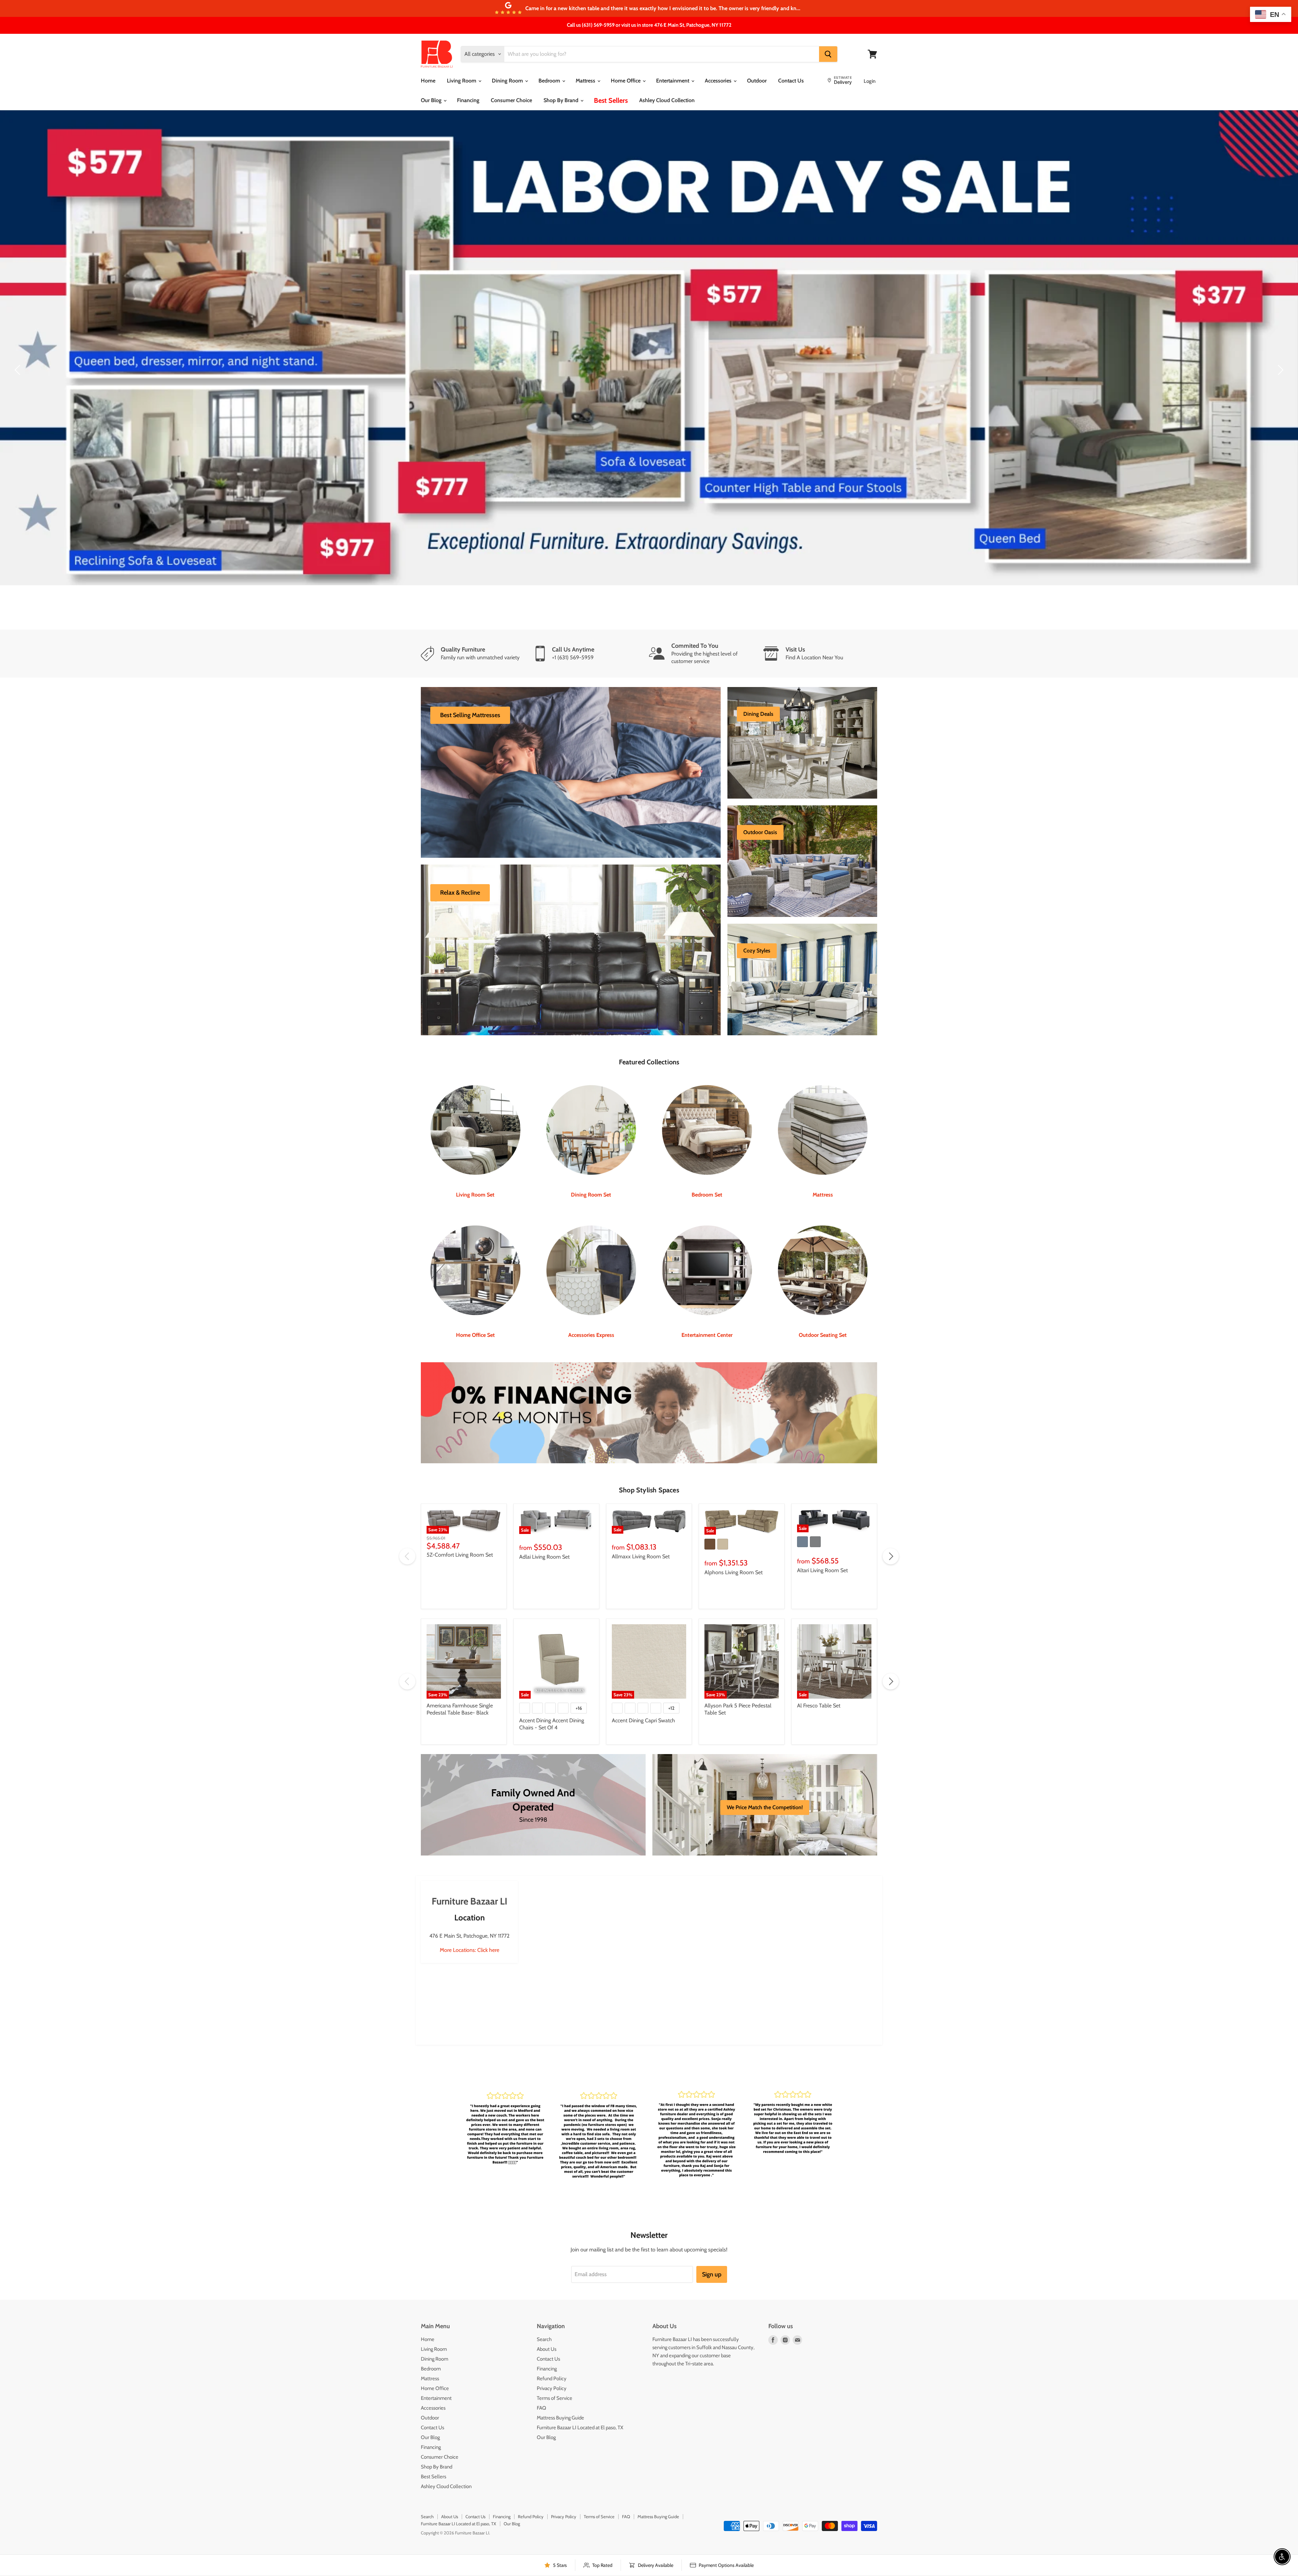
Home (428, 81)
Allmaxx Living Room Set (641, 1512)
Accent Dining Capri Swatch (643, 1676)
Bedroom (550, 81)
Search (544, 2295)
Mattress (586, 81)
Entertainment (673, 81)
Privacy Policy (552, 2344)
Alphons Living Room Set (734, 1528)
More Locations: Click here (470, 1906)
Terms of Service (555, 2354)
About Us (547, 2305)
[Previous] (19, 348)
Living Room (462, 81)
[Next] (1279, 348)
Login (870, 81)
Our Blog (432, 100)
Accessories (719, 81)
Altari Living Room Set (822, 1526)
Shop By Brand (562, 100)
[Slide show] (649, 348)
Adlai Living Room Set (544, 1512)
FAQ (542, 2364)
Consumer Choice (511, 100)
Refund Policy (552, 2334)
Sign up (712, 2230)
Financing (468, 100)
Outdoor (757, 81)
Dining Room (508, 81)
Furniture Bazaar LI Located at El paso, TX (580, 2383)
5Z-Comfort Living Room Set (460, 1510)
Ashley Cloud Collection (667, 100)
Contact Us (791, 81)
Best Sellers (611, 100)
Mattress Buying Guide (560, 2373)
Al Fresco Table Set (819, 1661)
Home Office (626, 81)
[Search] (828, 54)
